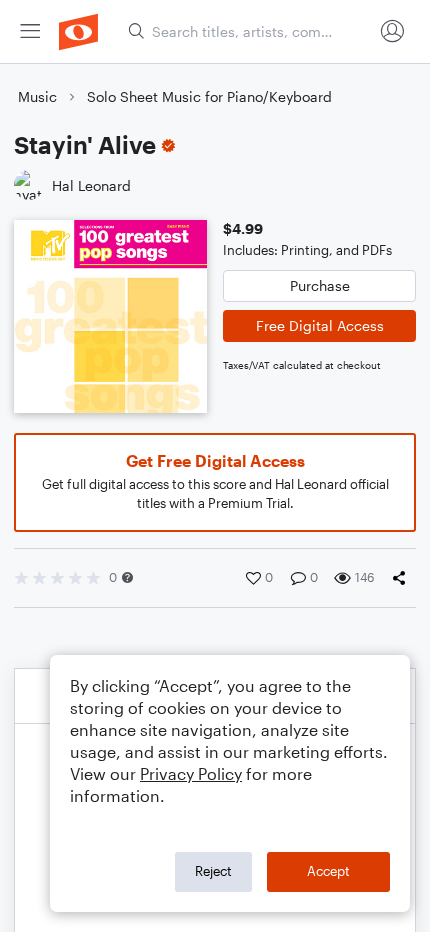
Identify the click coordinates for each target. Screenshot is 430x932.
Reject (213, 871)
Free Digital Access (320, 325)
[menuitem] (30, 31)
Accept (328, 871)
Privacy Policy (191, 773)
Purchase (320, 285)
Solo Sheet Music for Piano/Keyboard (209, 96)
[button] (127, 577)
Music (37, 96)
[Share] (403, 578)
